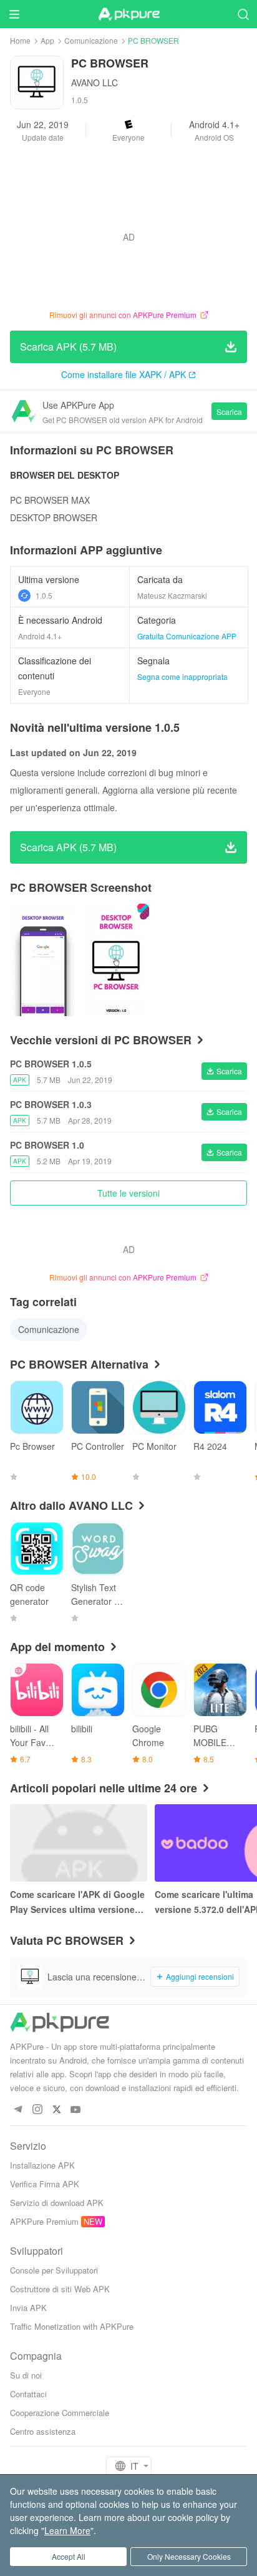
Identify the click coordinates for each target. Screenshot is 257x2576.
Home (20, 40)
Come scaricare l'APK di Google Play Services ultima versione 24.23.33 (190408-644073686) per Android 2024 (77, 1902)
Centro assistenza (43, 2431)
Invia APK (28, 2308)
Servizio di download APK (57, 2203)
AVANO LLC (95, 82)
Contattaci (28, 2394)
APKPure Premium (44, 2221)
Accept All (69, 2556)
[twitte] (56, 2110)
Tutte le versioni (128, 1193)
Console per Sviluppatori (54, 2270)
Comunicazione (91, 40)
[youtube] (76, 2110)
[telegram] (18, 2110)
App (47, 40)
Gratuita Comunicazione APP (187, 636)
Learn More (67, 2530)
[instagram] (37, 2110)
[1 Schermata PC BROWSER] (117, 960)
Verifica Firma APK (45, 2184)
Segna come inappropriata (182, 676)
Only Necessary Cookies (189, 2556)
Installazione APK (42, 2165)
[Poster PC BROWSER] (43, 960)
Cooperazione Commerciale (60, 2413)
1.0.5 (44, 595)
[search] (243, 14)
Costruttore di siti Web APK (60, 2289)
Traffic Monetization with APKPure (72, 2326)
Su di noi (26, 2375)
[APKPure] (128, 14)
